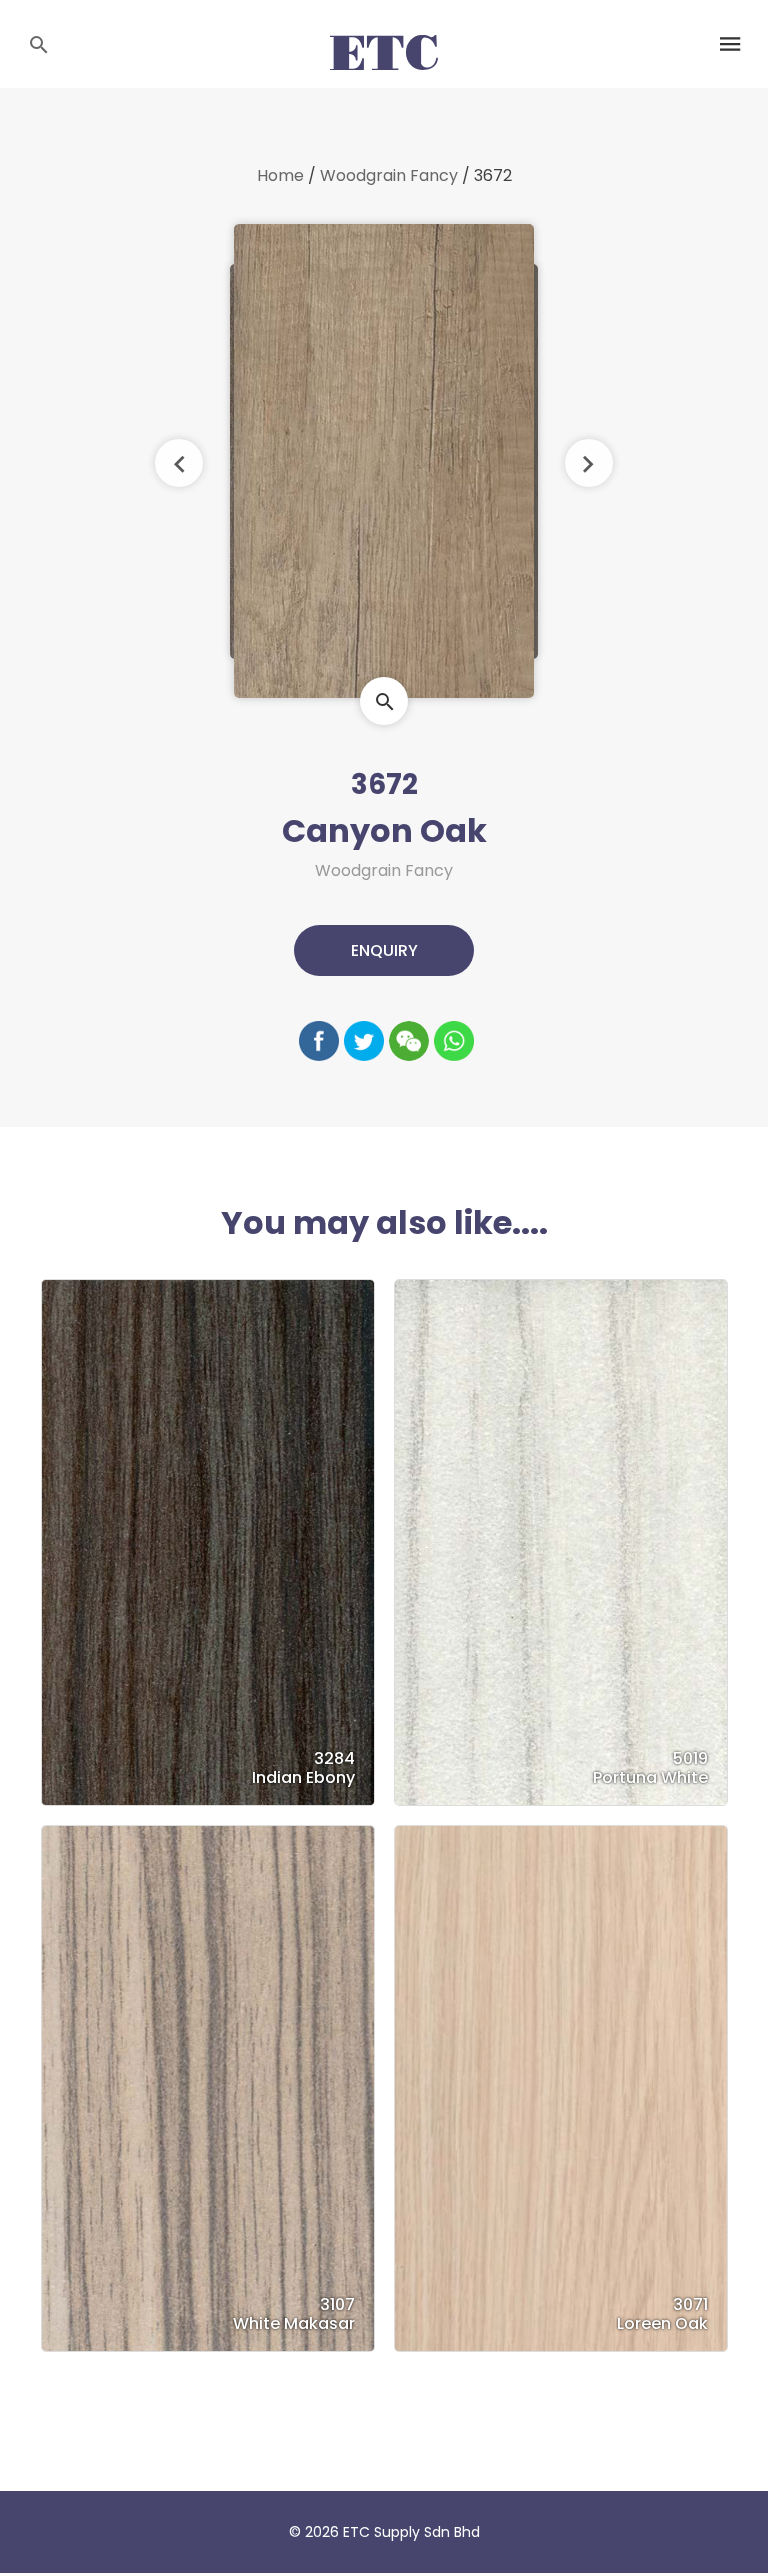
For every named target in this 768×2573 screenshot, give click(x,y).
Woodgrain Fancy (389, 175)
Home (280, 175)
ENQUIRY (384, 950)
